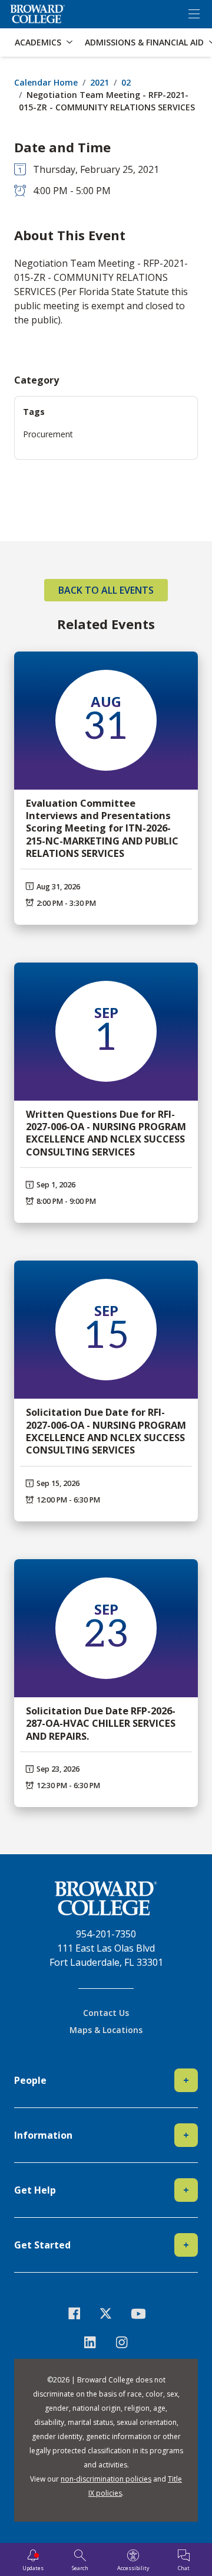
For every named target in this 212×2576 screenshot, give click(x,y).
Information (102, 2135)
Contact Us (106, 2013)
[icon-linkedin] (90, 2342)
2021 (100, 82)
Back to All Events (106, 590)
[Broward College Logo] (38, 14)
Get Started (102, 2245)
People (102, 2080)
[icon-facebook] (74, 2313)
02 (126, 82)
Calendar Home (46, 82)
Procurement (48, 434)
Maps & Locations (106, 2030)
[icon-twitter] (106, 2313)
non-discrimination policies (106, 2479)
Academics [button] (38, 42)
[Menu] (194, 14)
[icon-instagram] (122, 2342)
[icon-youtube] (138, 2313)
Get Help (102, 2190)
